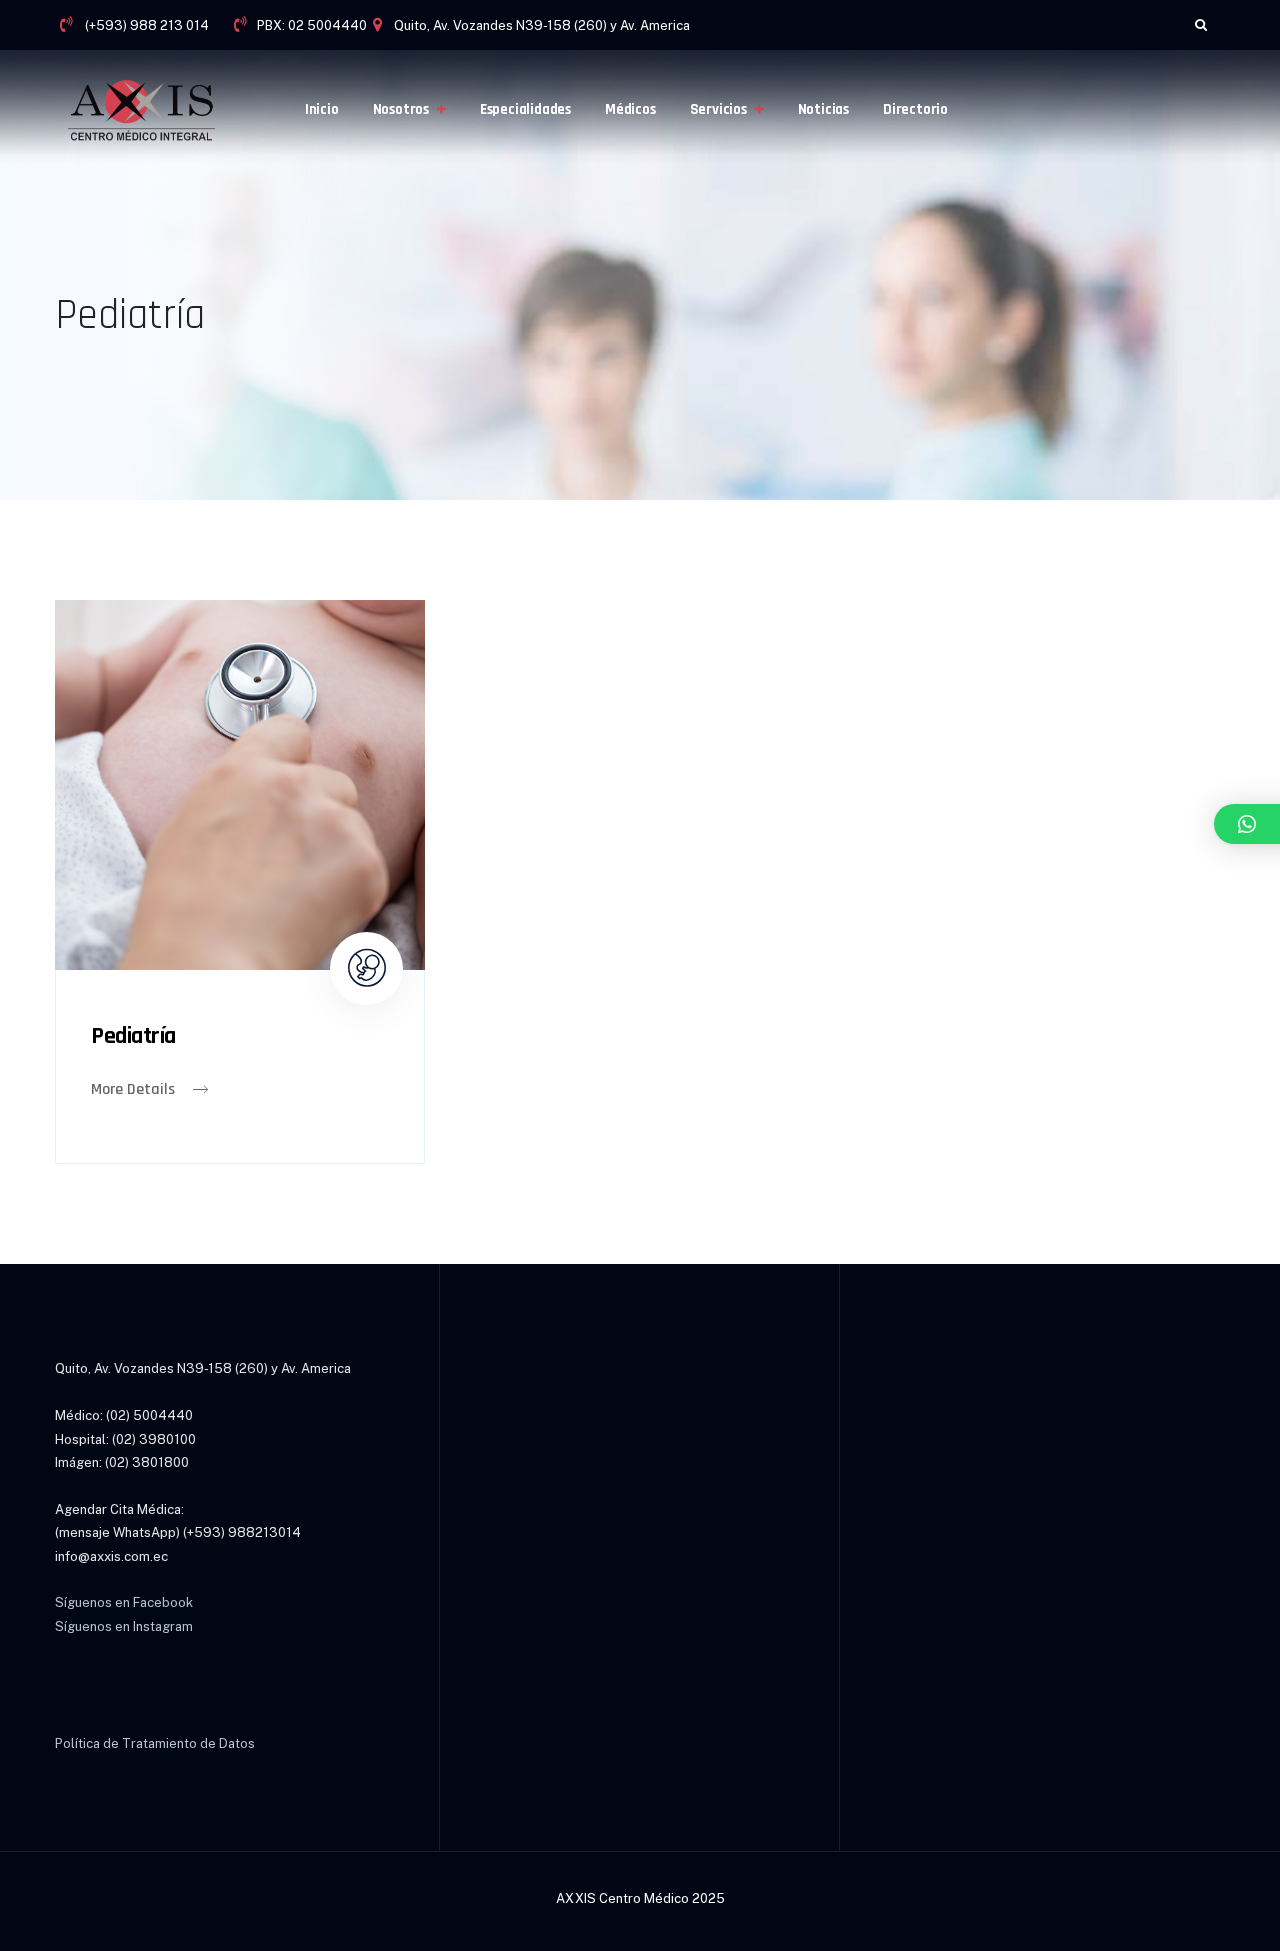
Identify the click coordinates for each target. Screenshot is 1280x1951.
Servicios (718, 109)
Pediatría (133, 1036)
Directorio (915, 109)
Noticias (823, 109)
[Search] (1201, 24)
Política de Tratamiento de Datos (155, 1743)
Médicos (630, 109)
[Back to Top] (1237, 1918)
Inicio (322, 109)
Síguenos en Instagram (124, 1626)
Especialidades (525, 109)
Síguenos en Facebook (124, 1602)
